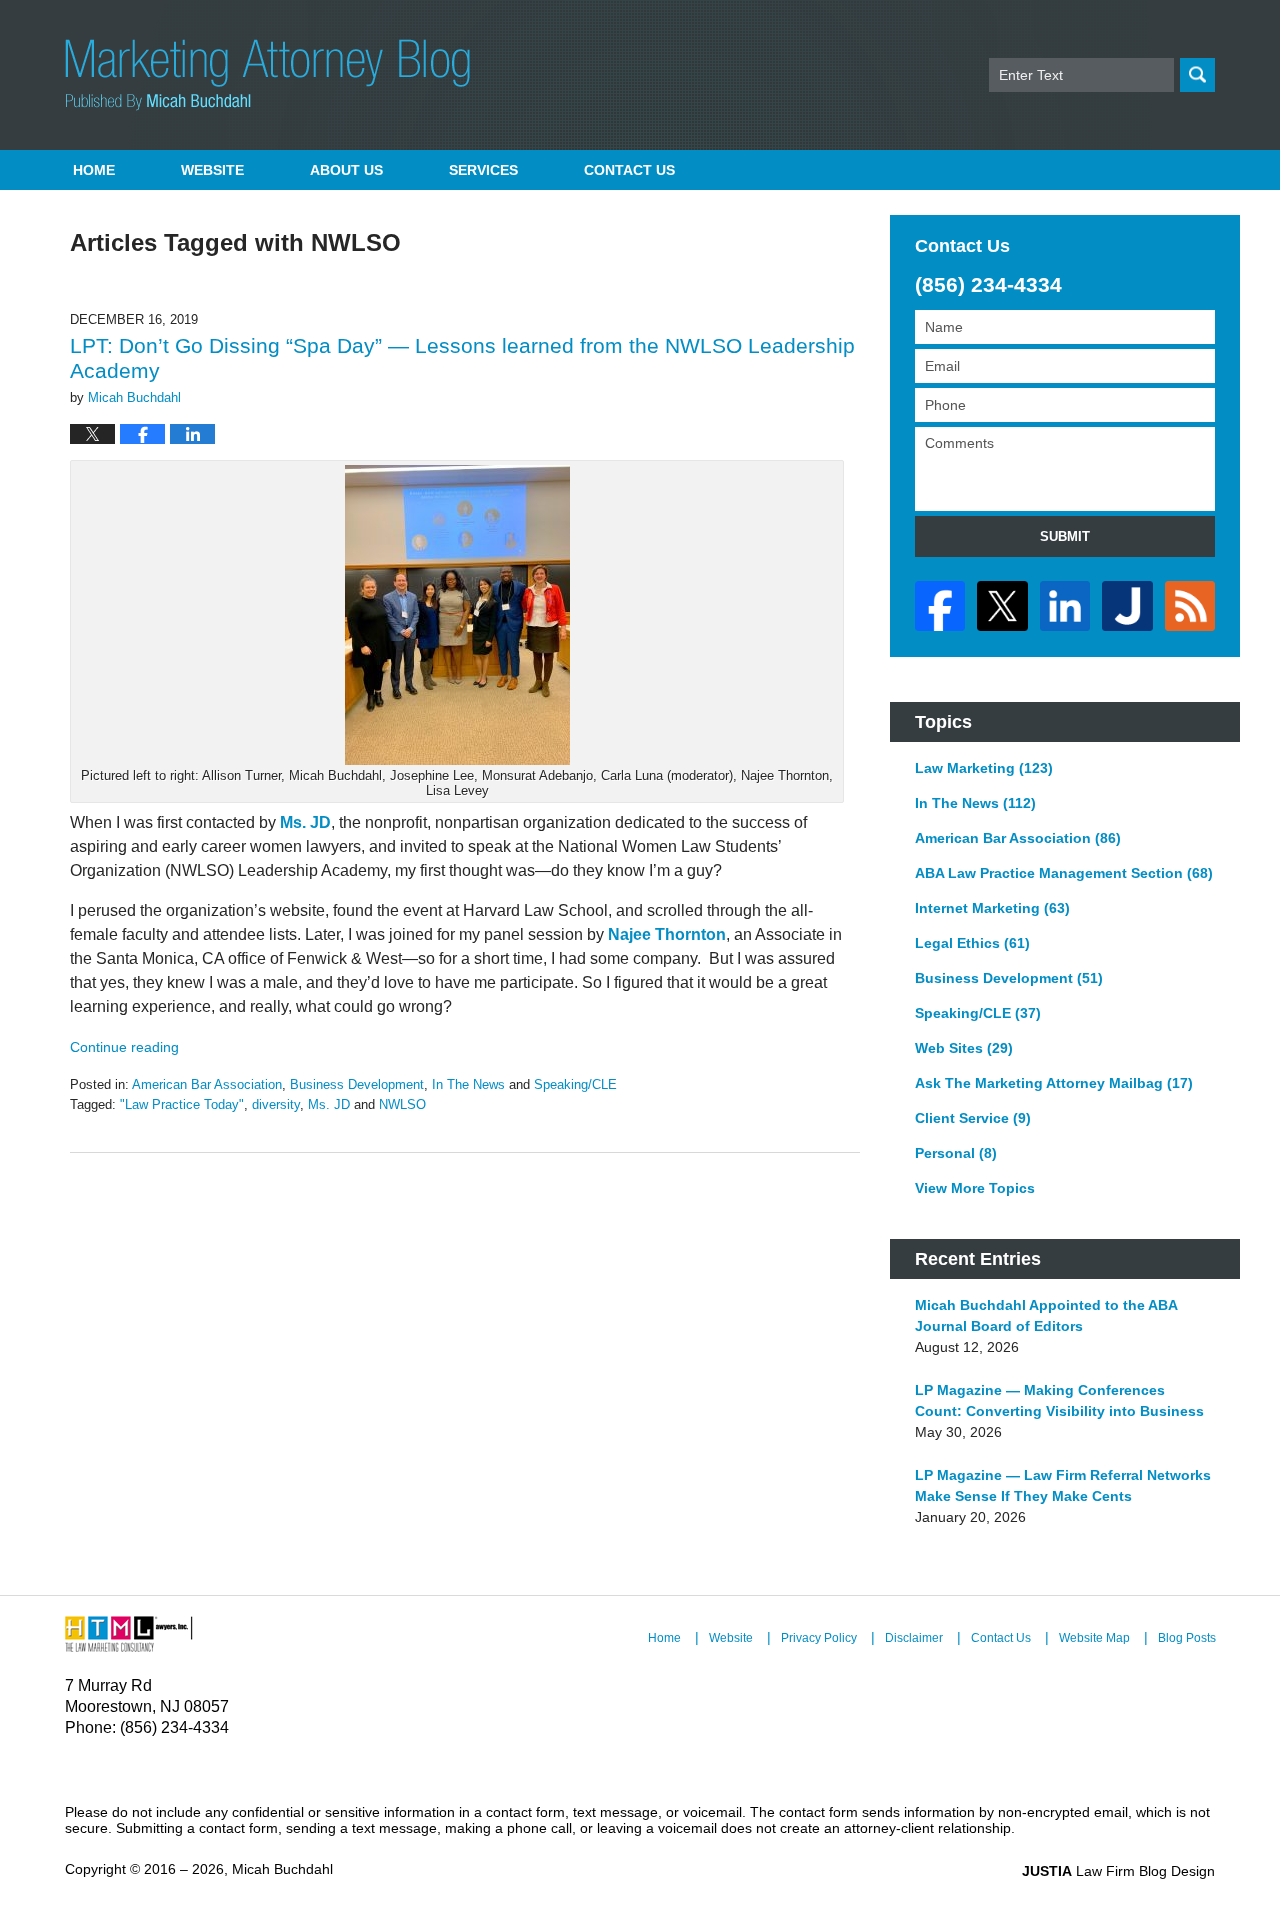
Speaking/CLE (575, 1084)
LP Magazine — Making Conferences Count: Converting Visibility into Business (1059, 1400)
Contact (629, 170)
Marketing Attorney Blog (267, 75)
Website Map (1094, 1638)
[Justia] (1127, 606)
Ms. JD (305, 822)
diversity (276, 1104)
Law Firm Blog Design (1118, 1871)
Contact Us (1001, 1638)
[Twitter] (1002, 606)
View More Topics (975, 1188)
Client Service (973, 1118)
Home (94, 170)
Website (212, 170)
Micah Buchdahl (282, 1869)
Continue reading (124, 1047)
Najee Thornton (667, 934)
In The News (468, 1084)
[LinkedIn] (1065, 606)
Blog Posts (1187, 1638)
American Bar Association (207, 1084)
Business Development (357, 1084)
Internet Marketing (992, 908)
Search (1197, 75)
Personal (956, 1153)
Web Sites (964, 1048)
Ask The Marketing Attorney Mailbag (1054, 1083)
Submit (1065, 536)
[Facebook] (940, 606)
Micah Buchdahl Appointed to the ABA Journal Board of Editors (1046, 1315)
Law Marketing (984, 768)
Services (483, 170)
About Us (346, 170)
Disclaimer (914, 1638)
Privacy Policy (819, 1638)
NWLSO (402, 1104)
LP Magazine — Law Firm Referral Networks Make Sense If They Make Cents (1063, 1485)
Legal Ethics (972, 943)
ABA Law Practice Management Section (1064, 873)
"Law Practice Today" (182, 1104)
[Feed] (1190, 606)
